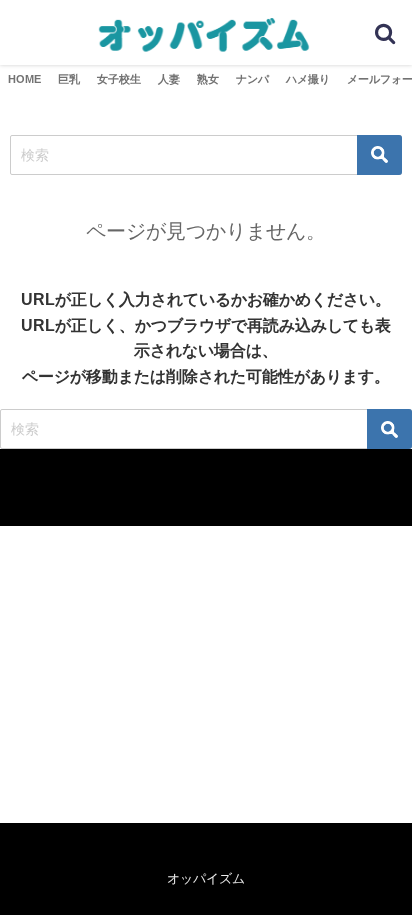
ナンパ (252, 79)
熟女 (208, 79)
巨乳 (69, 79)
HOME (24, 79)
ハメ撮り (308, 79)
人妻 (169, 79)
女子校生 (119, 79)
